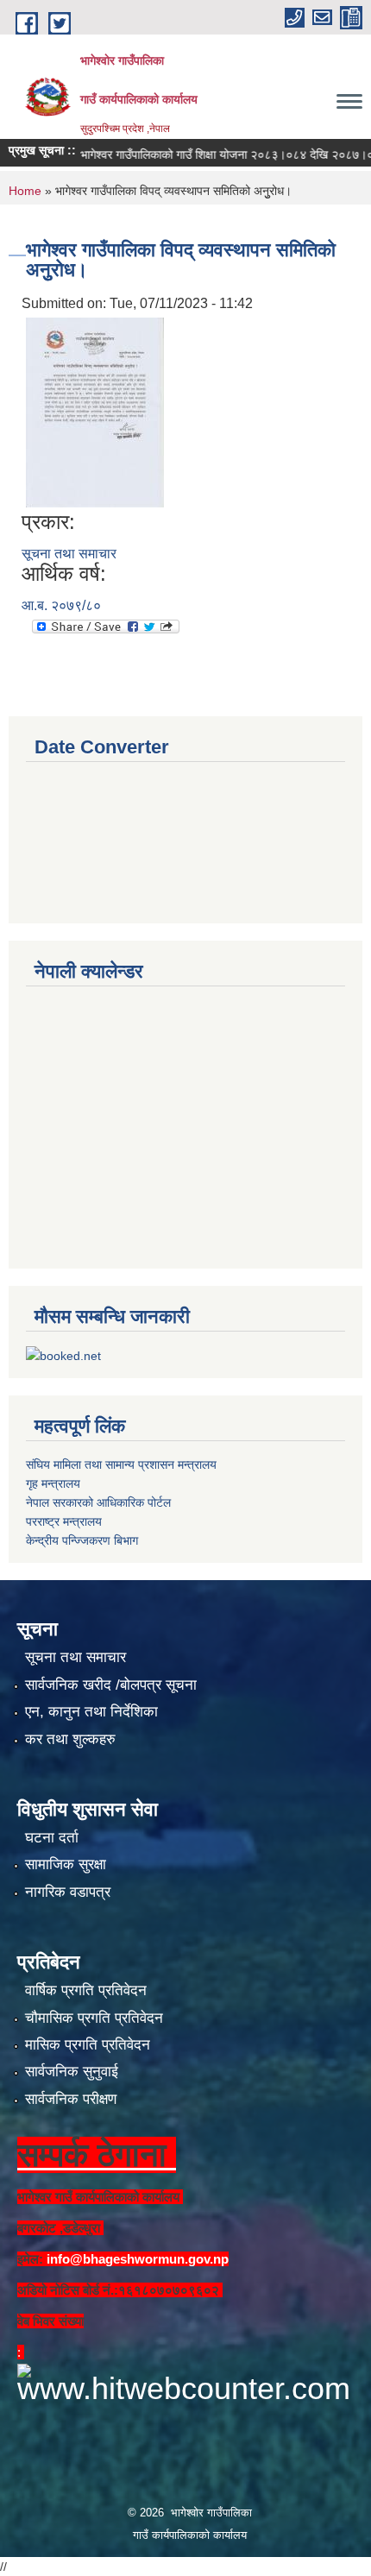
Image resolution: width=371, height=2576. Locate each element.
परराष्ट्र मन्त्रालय (64, 1521)
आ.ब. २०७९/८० (61, 605)
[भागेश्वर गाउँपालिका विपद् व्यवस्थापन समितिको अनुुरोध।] (95, 411)
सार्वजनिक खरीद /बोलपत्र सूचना (111, 1685)
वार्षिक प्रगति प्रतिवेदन (86, 1990)
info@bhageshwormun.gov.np (138, 2259)
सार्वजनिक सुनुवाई (72, 2072)
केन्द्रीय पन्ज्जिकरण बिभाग (82, 1540)
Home (25, 191)
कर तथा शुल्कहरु (70, 1739)
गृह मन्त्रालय (53, 1483)
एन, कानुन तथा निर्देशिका (91, 1712)
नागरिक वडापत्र (68, 1892)
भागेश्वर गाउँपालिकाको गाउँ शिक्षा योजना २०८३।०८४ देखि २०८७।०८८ (216, 154)
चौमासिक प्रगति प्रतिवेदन (94, 2018)
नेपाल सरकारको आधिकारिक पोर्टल (98, 1502)
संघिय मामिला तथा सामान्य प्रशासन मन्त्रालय (121, 1464)
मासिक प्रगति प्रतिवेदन (88, 2045)
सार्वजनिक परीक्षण (71, 2099)
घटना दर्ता (52, 1838)
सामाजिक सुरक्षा (66, 1864)
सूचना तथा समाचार (69, 554)
